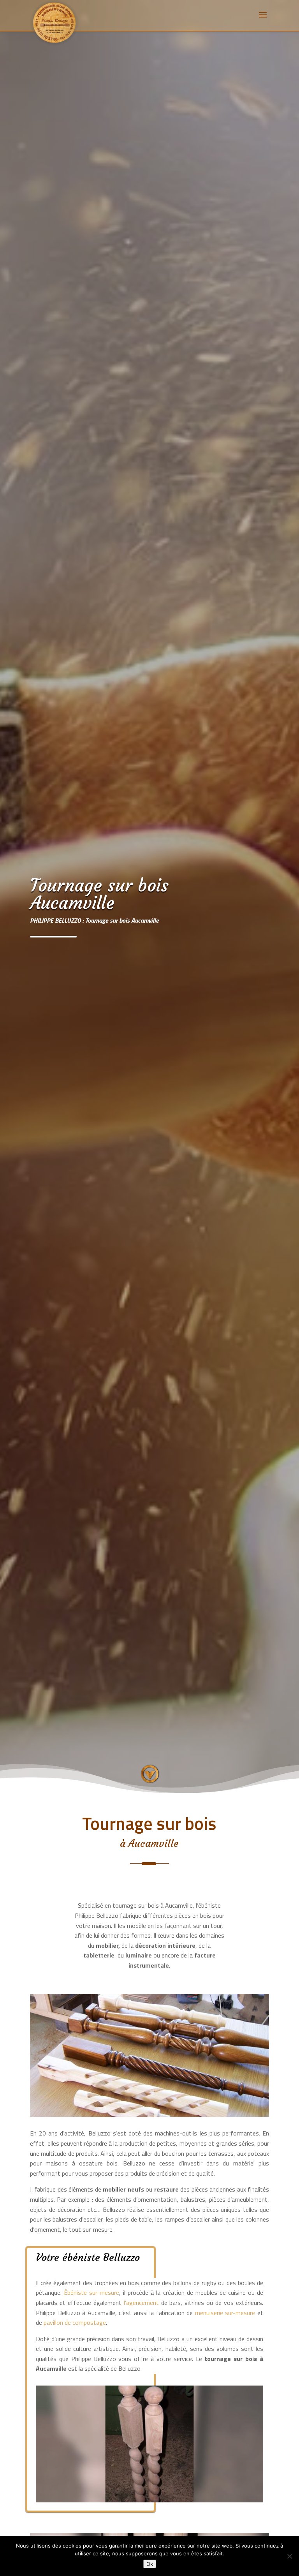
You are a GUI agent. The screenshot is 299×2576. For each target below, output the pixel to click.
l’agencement (141, 2303)
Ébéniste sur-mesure (90, 2292)
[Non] (289, 2556)
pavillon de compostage (75, 2322)
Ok (150, 2564)
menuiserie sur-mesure (225, 2313)
